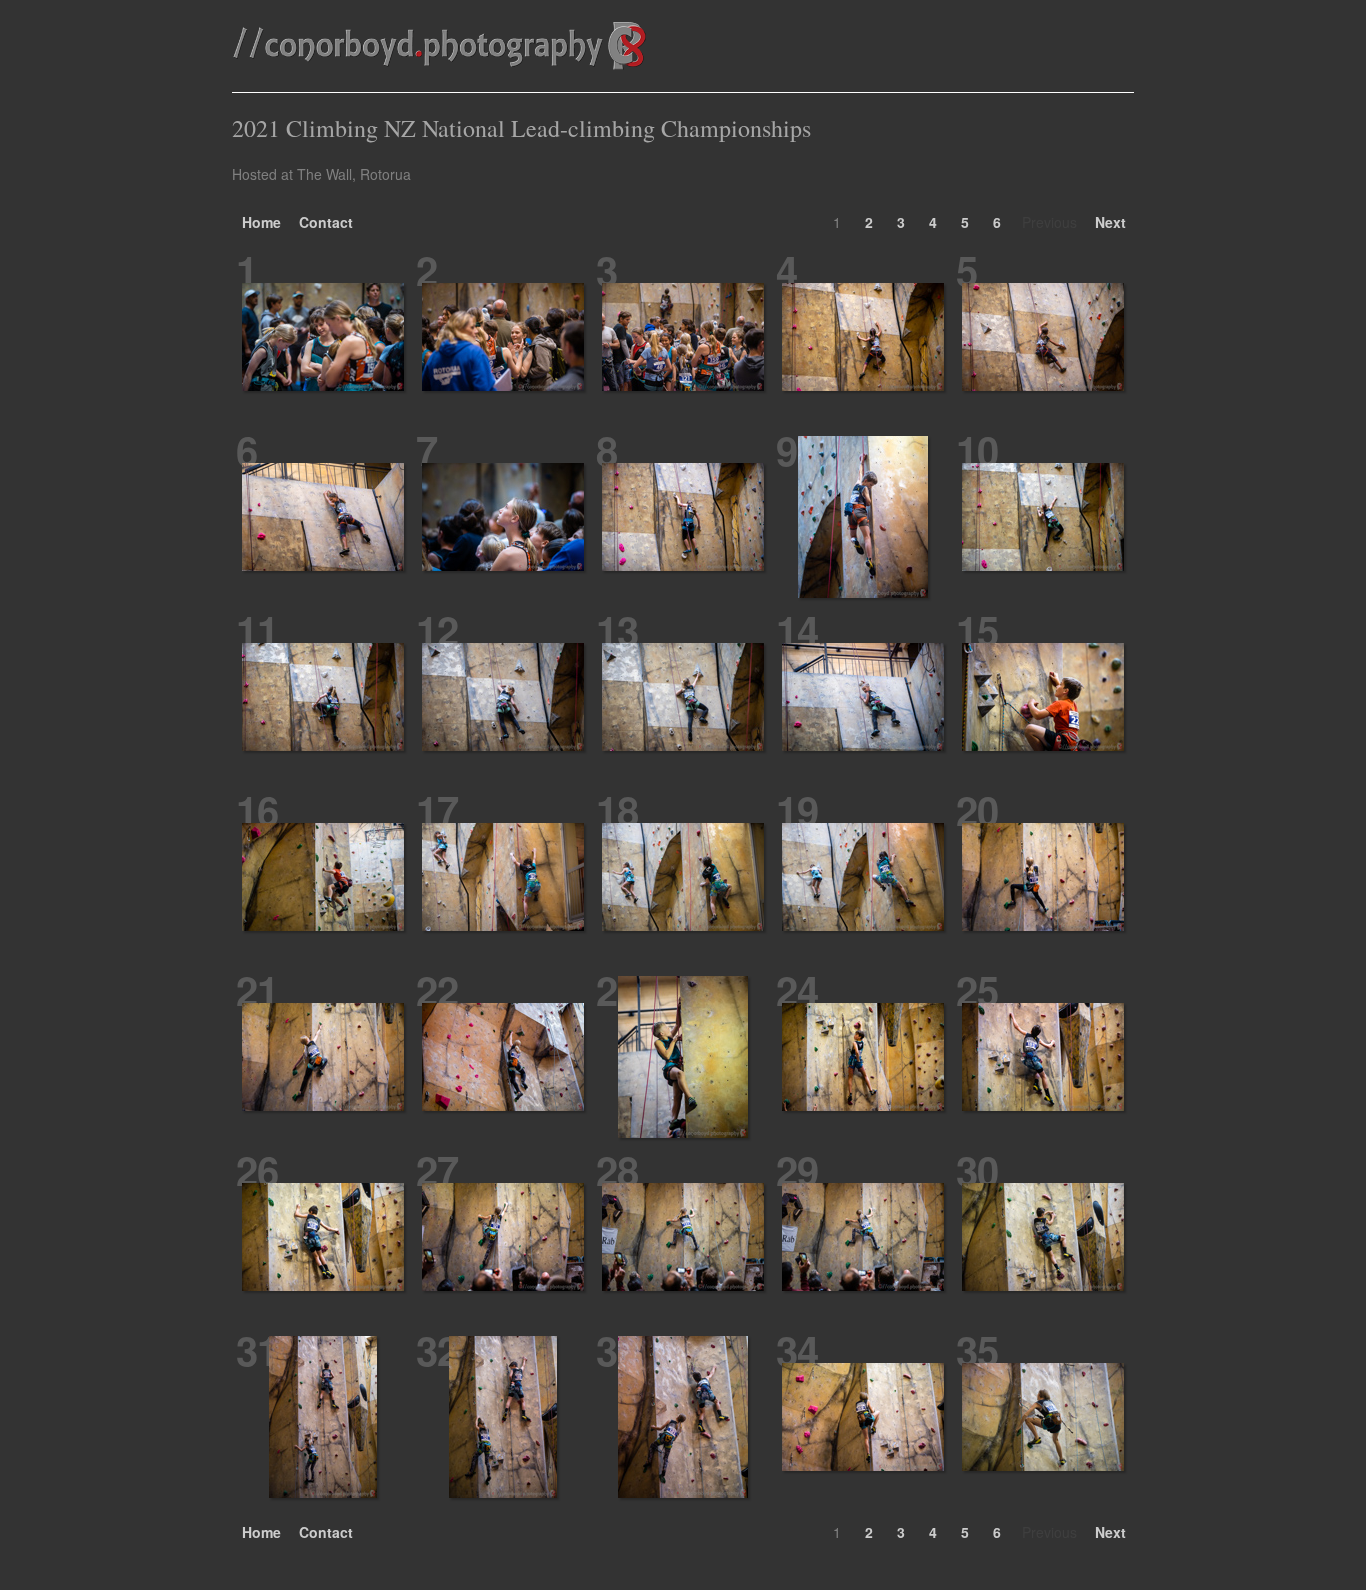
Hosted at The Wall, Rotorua (321, 174)
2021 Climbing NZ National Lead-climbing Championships (521, 128)
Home (261, 222)
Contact (326, 222)
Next (1110, 222)
